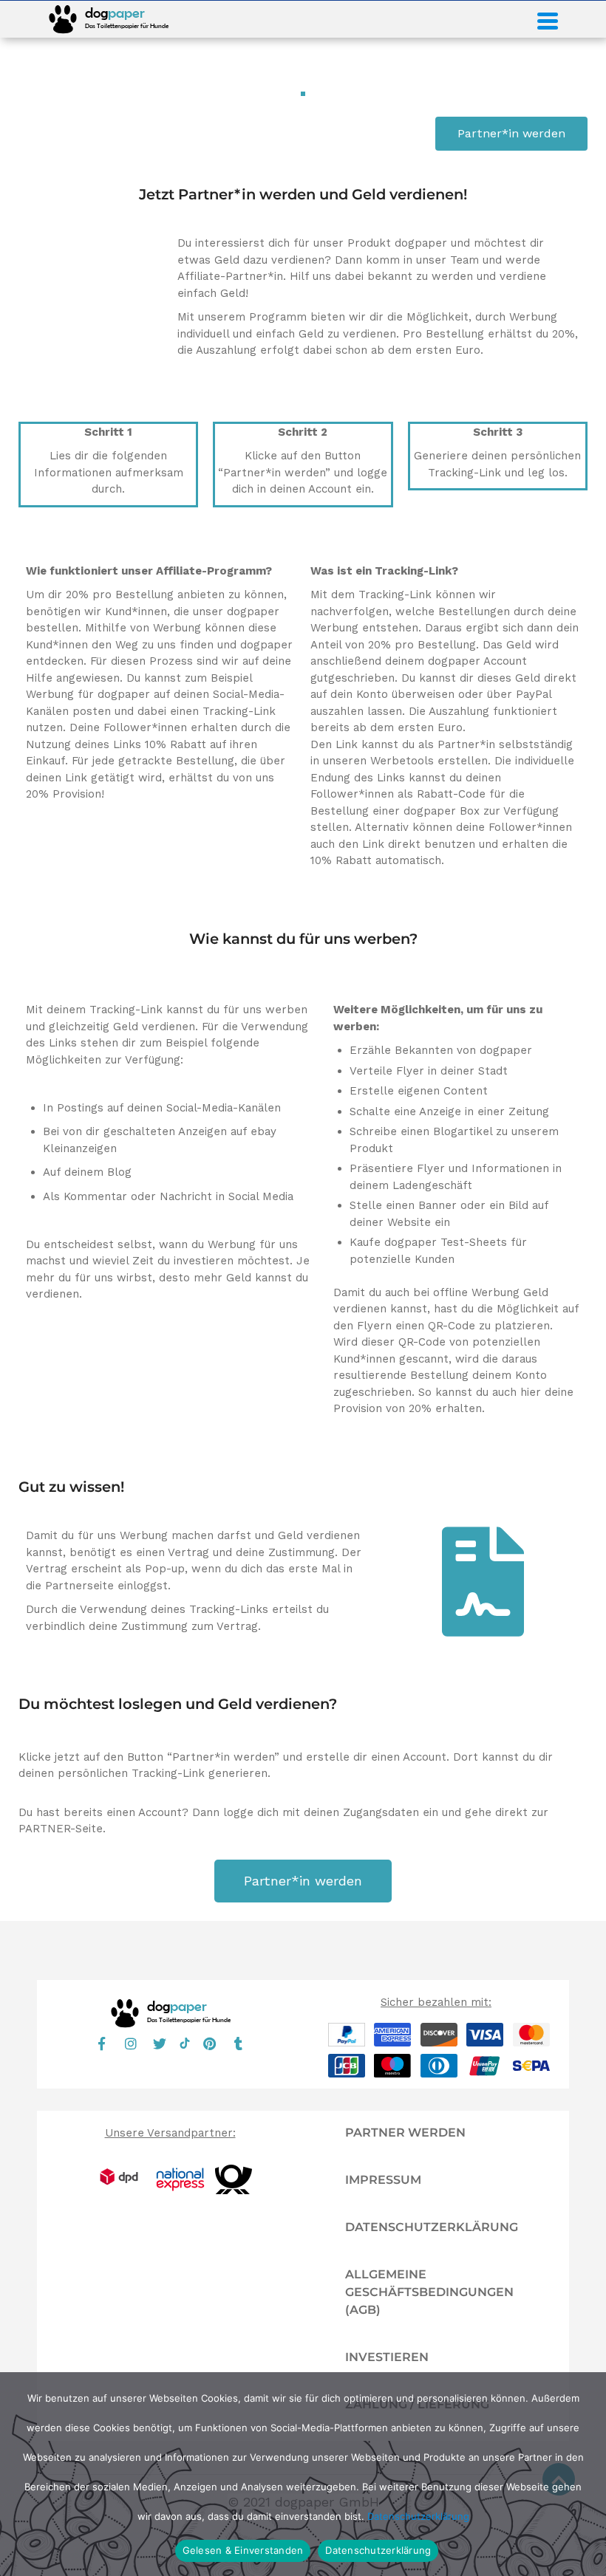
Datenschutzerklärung (432, 2227)
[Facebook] (102, 2044)
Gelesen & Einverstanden (243, 2550)
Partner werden (405, 2133)
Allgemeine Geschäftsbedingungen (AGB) (429, 2292)
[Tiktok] (185, 2045)
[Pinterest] (210, 2044)
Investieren (387, 2357)
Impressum (383, 2180)
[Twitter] (160, 2044)
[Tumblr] (239, 2044)
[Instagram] (131, 2044)
